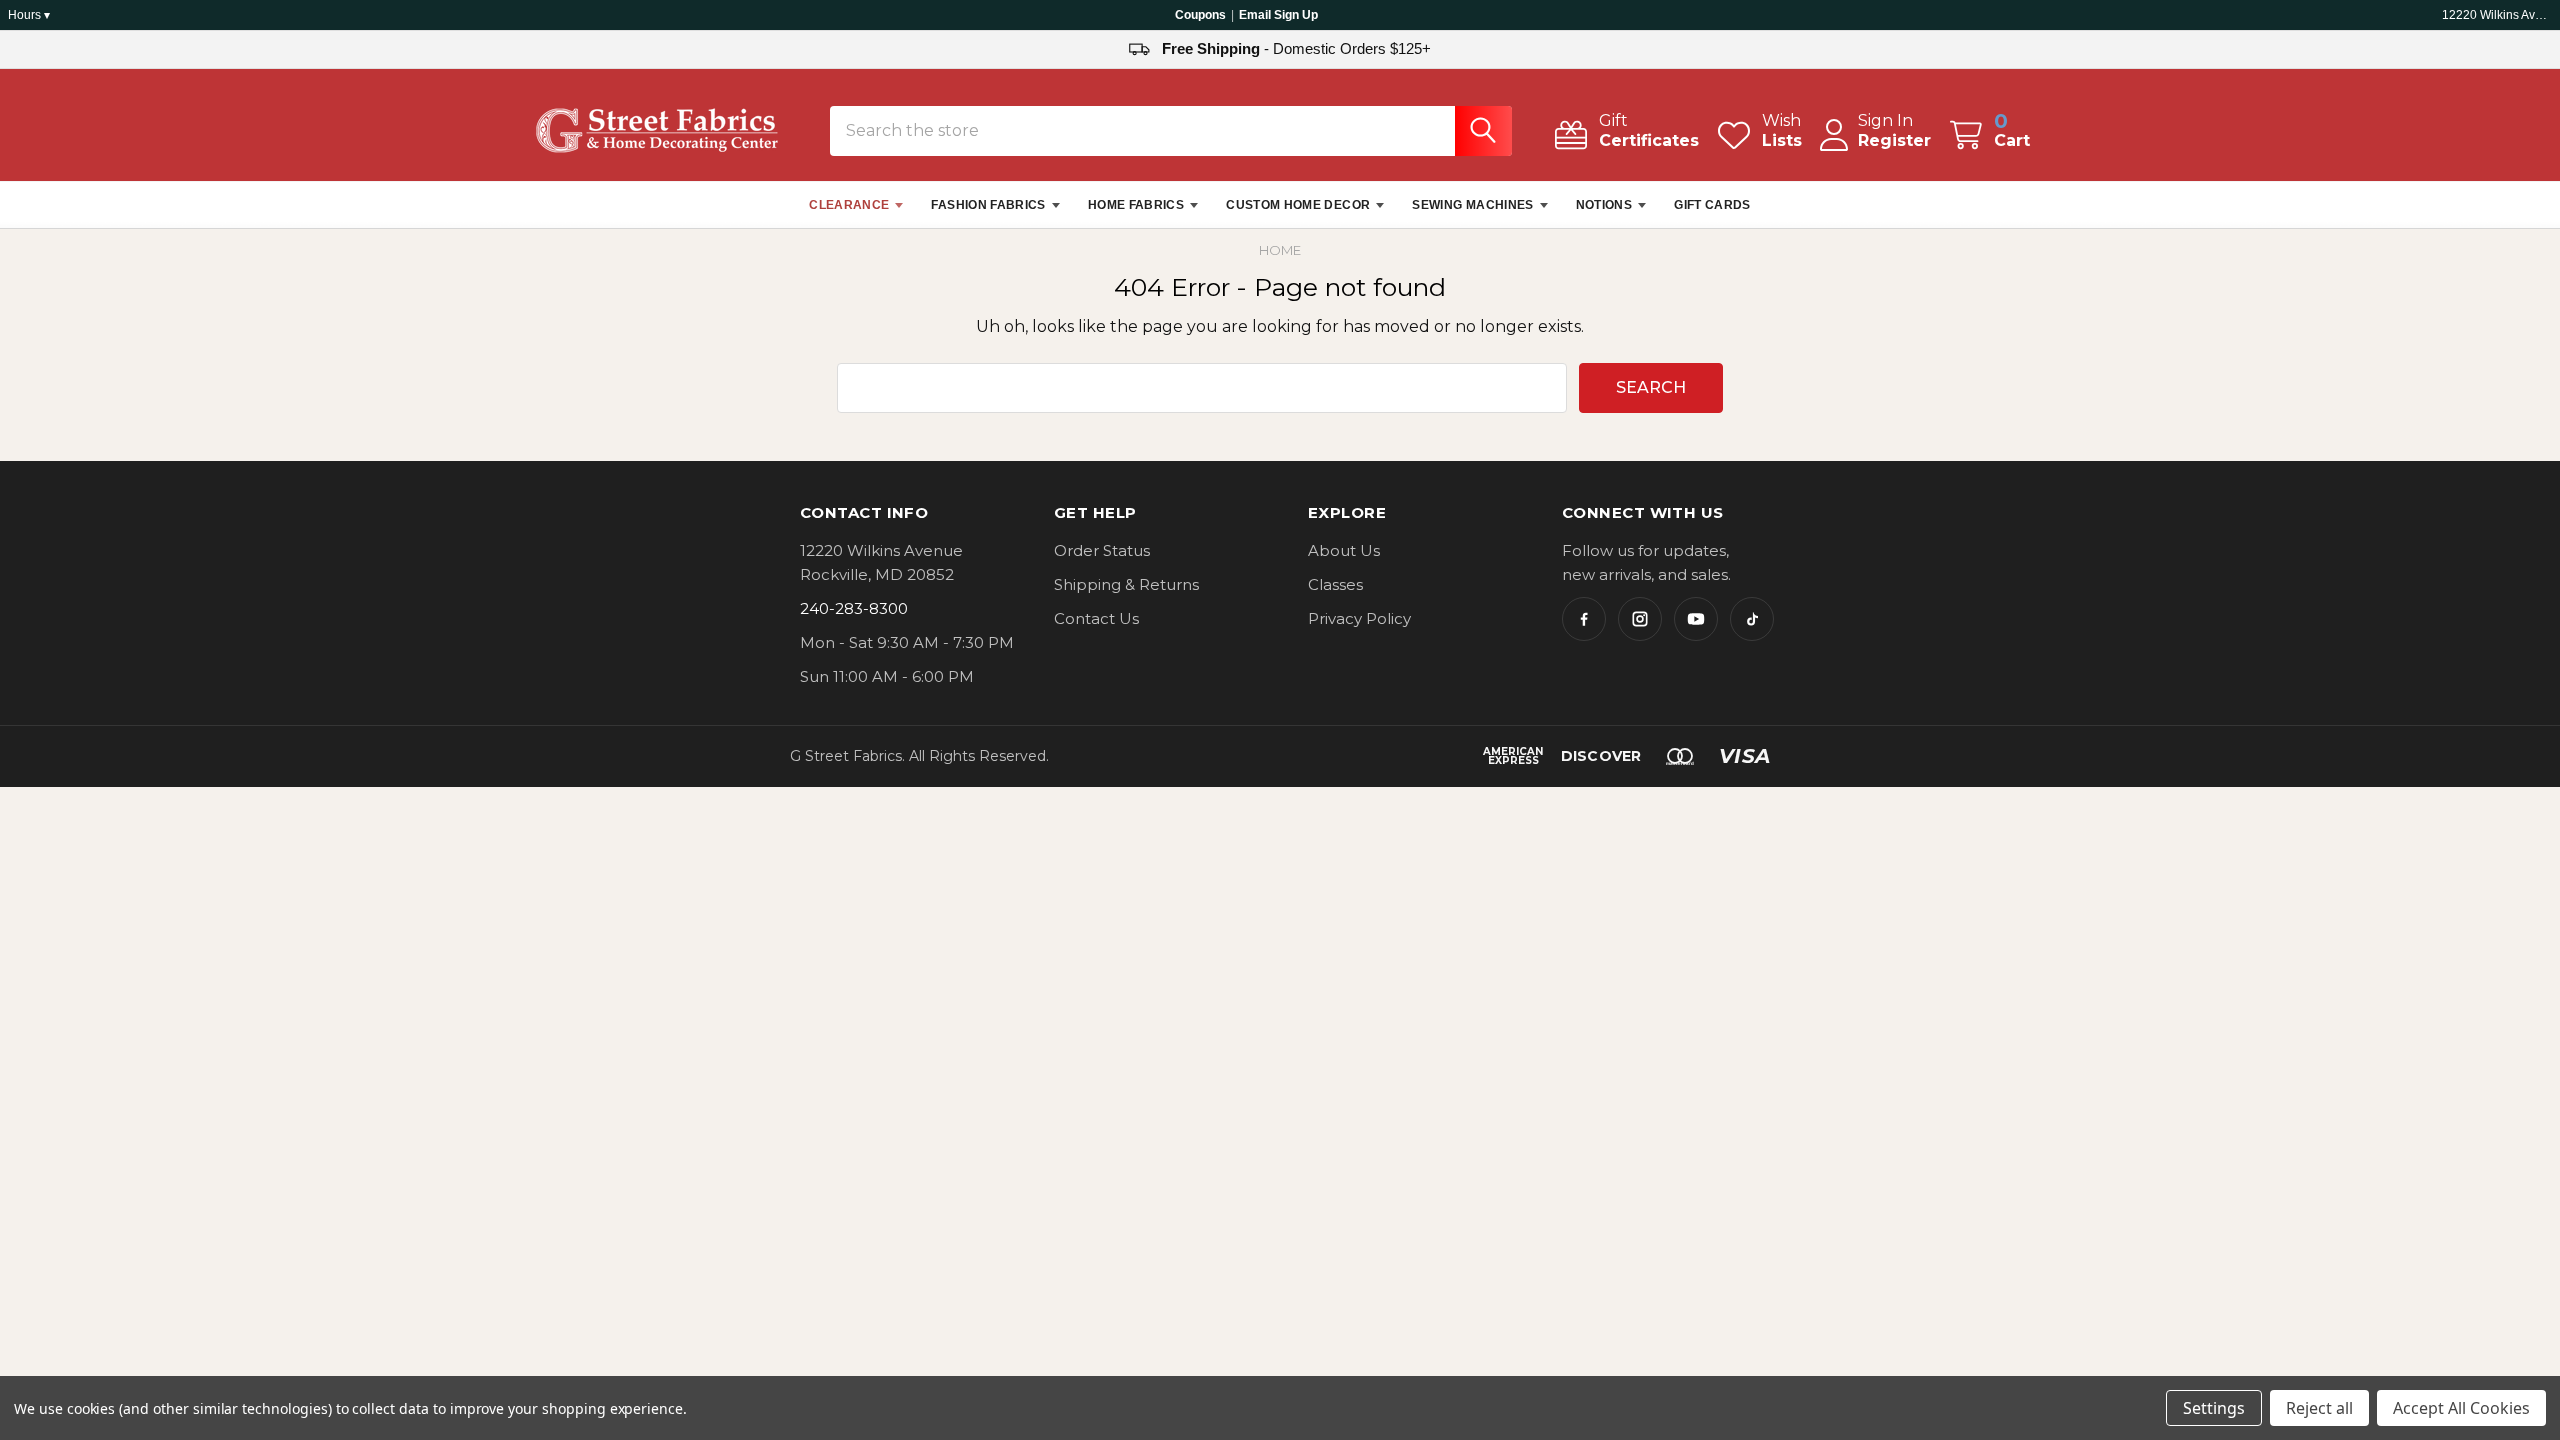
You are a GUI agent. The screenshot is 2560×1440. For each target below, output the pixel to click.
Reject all (2319, 1408)
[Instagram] (1640, 619)
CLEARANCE (849, 205)
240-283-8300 (854, 608)
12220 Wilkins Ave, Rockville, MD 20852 (2497, 15)
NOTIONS (1604, 205)
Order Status (1102, 550)
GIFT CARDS (1712, 205)
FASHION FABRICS (988, 205)
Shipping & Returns (1126, 584)
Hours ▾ (29, 15)
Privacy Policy (1359, 618)
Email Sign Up (1278, 15)
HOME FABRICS (1136, 205)
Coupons (1200, 15)
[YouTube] (1696, 619)
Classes (1335, 584)
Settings (2214, 1408)
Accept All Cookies (2461, 1408)
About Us (1344, 550)
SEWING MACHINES (1472, 205)
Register (1894, 140)
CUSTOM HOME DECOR (1298, 205)
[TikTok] (1752, 619)
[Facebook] (1584, 619)
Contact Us (1096, 618)
